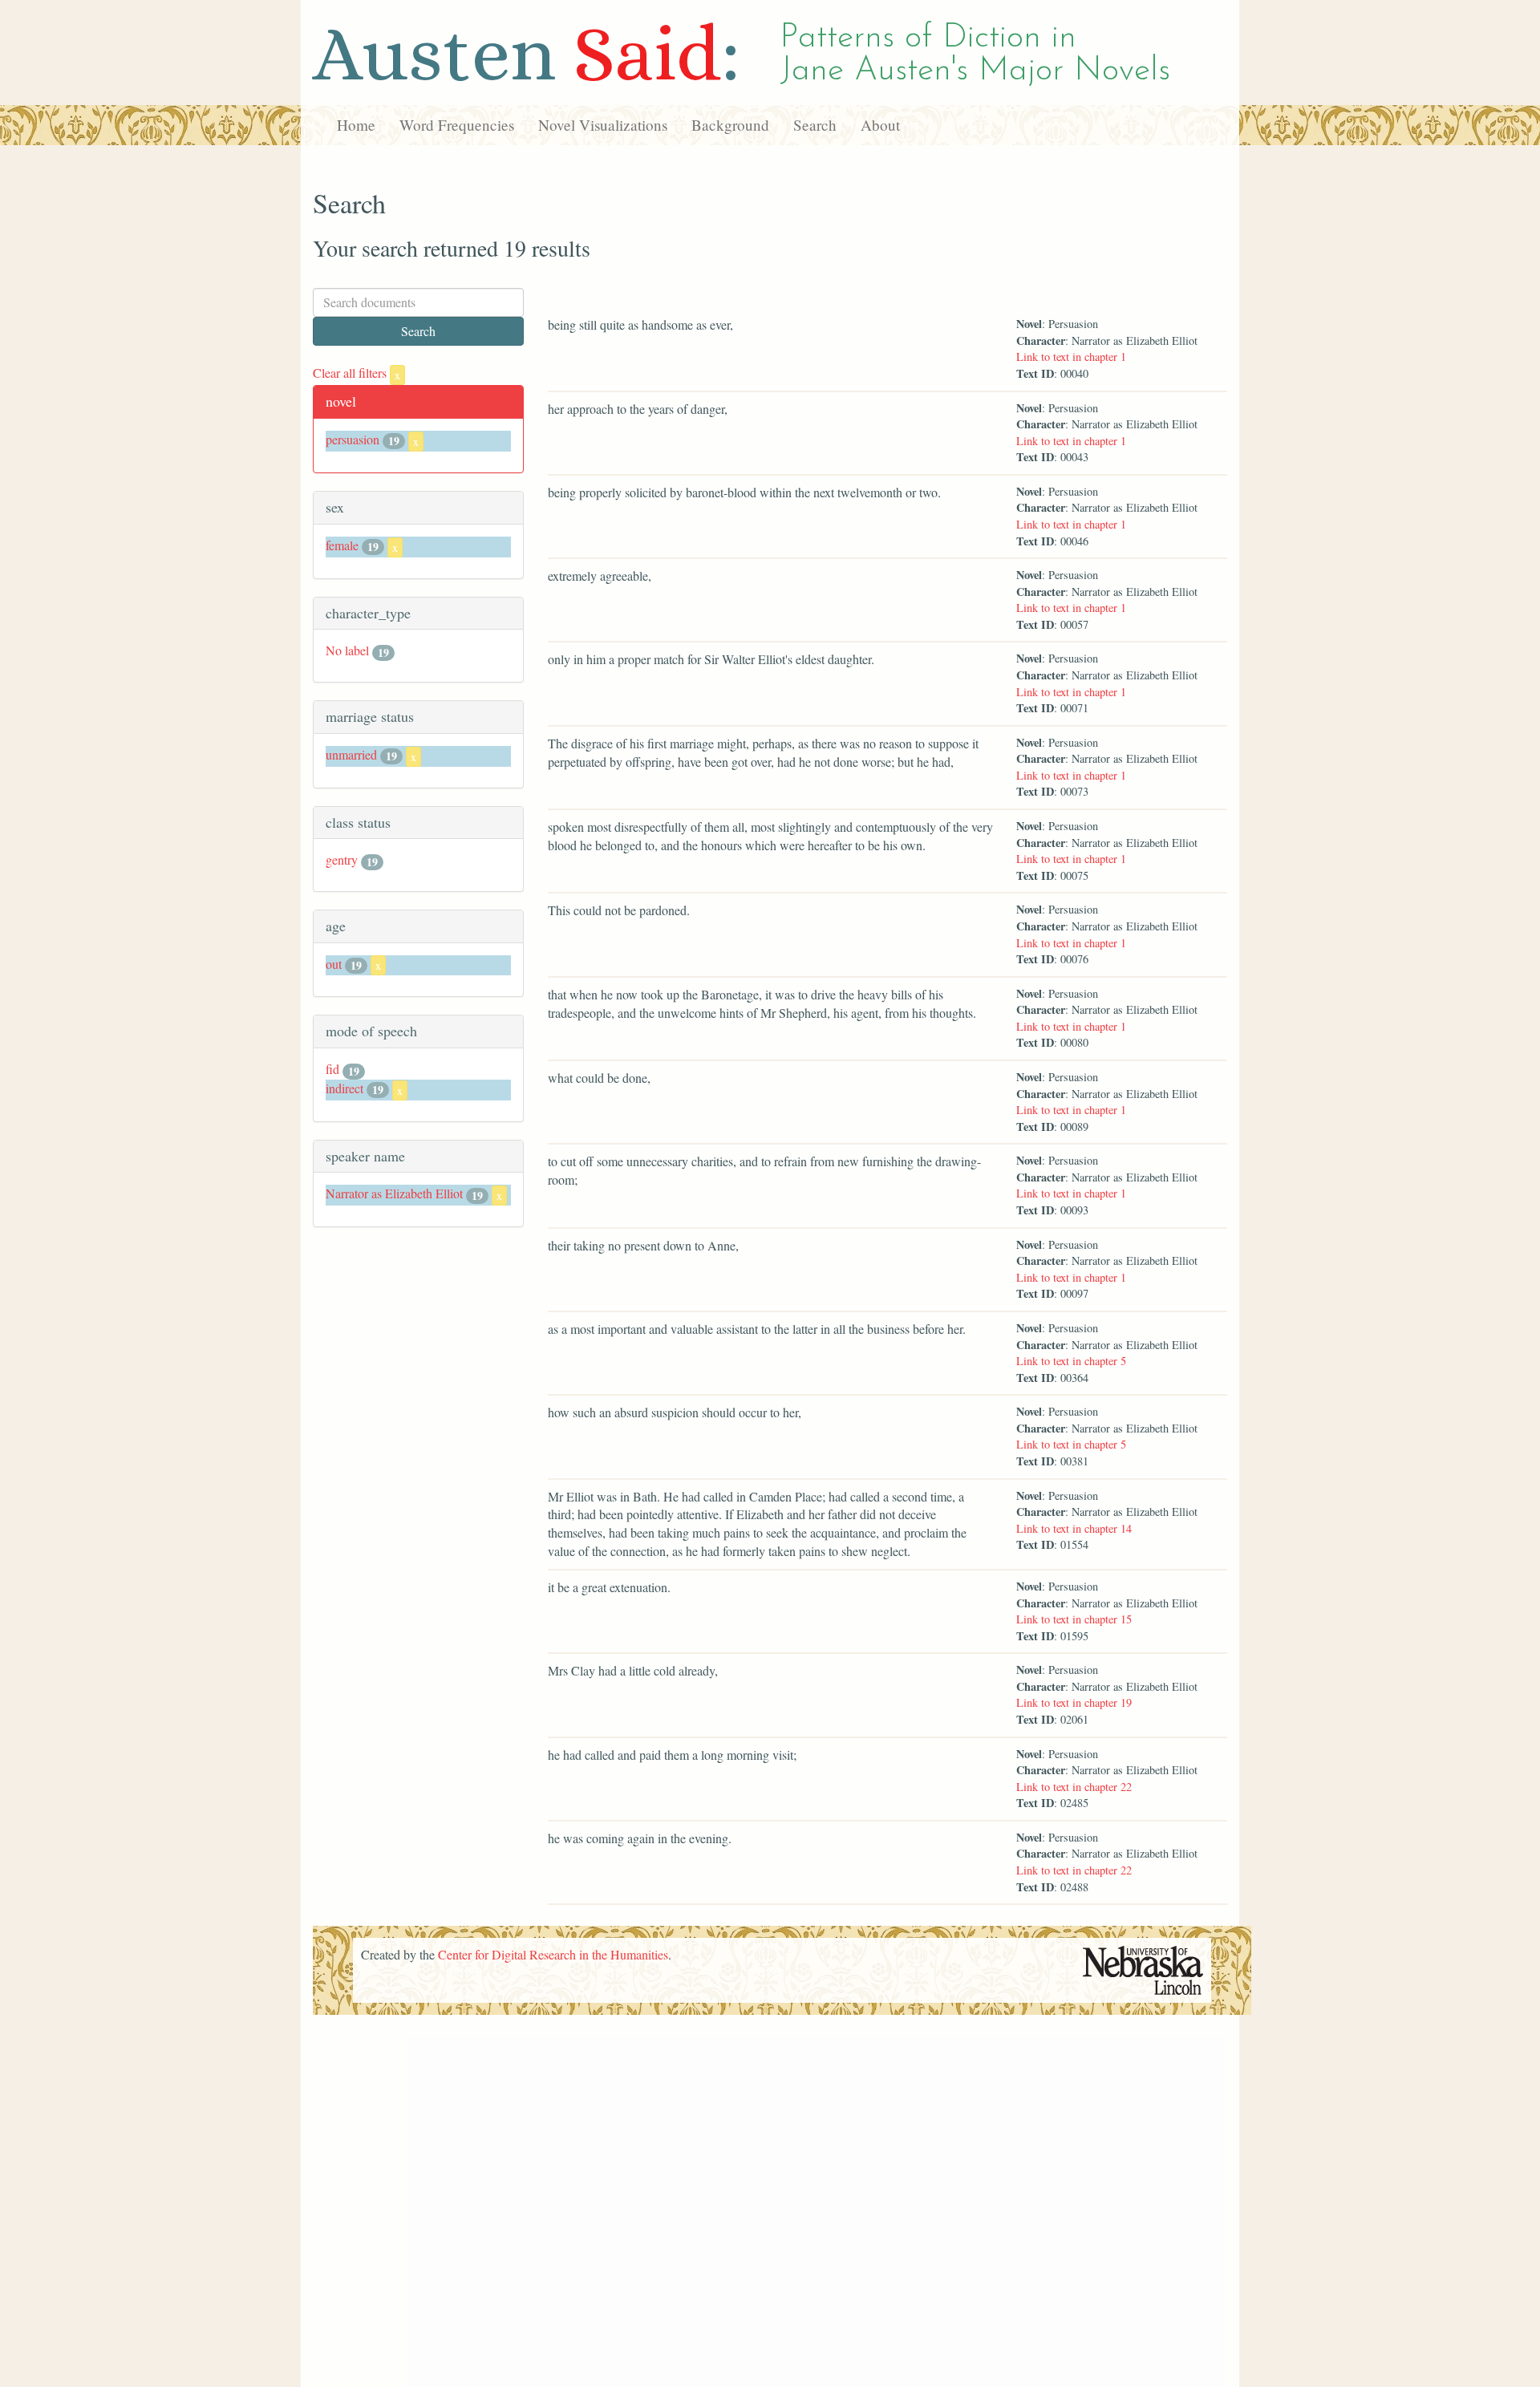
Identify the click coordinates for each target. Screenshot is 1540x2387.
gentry (342, 859)
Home (356, 125)
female (342, 545)
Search (815, 125)
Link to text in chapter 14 (1074, 1528)
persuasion (353, 439)
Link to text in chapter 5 (1071, 1361)
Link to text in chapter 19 (1074, 1702)
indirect (344, 1088)
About (880, 125)
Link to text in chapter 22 (1074, 1787)
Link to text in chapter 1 (1071, 357)
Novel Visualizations (603, 125)
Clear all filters (357, 373)
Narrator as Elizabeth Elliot (394, 1193)
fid (332, 1069)
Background (730, 125)
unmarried (351, 754)
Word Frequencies (457, 125)
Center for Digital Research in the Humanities (553, 1954)
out (334, 964)
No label (347, 650)
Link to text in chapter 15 (1074, 1619)
